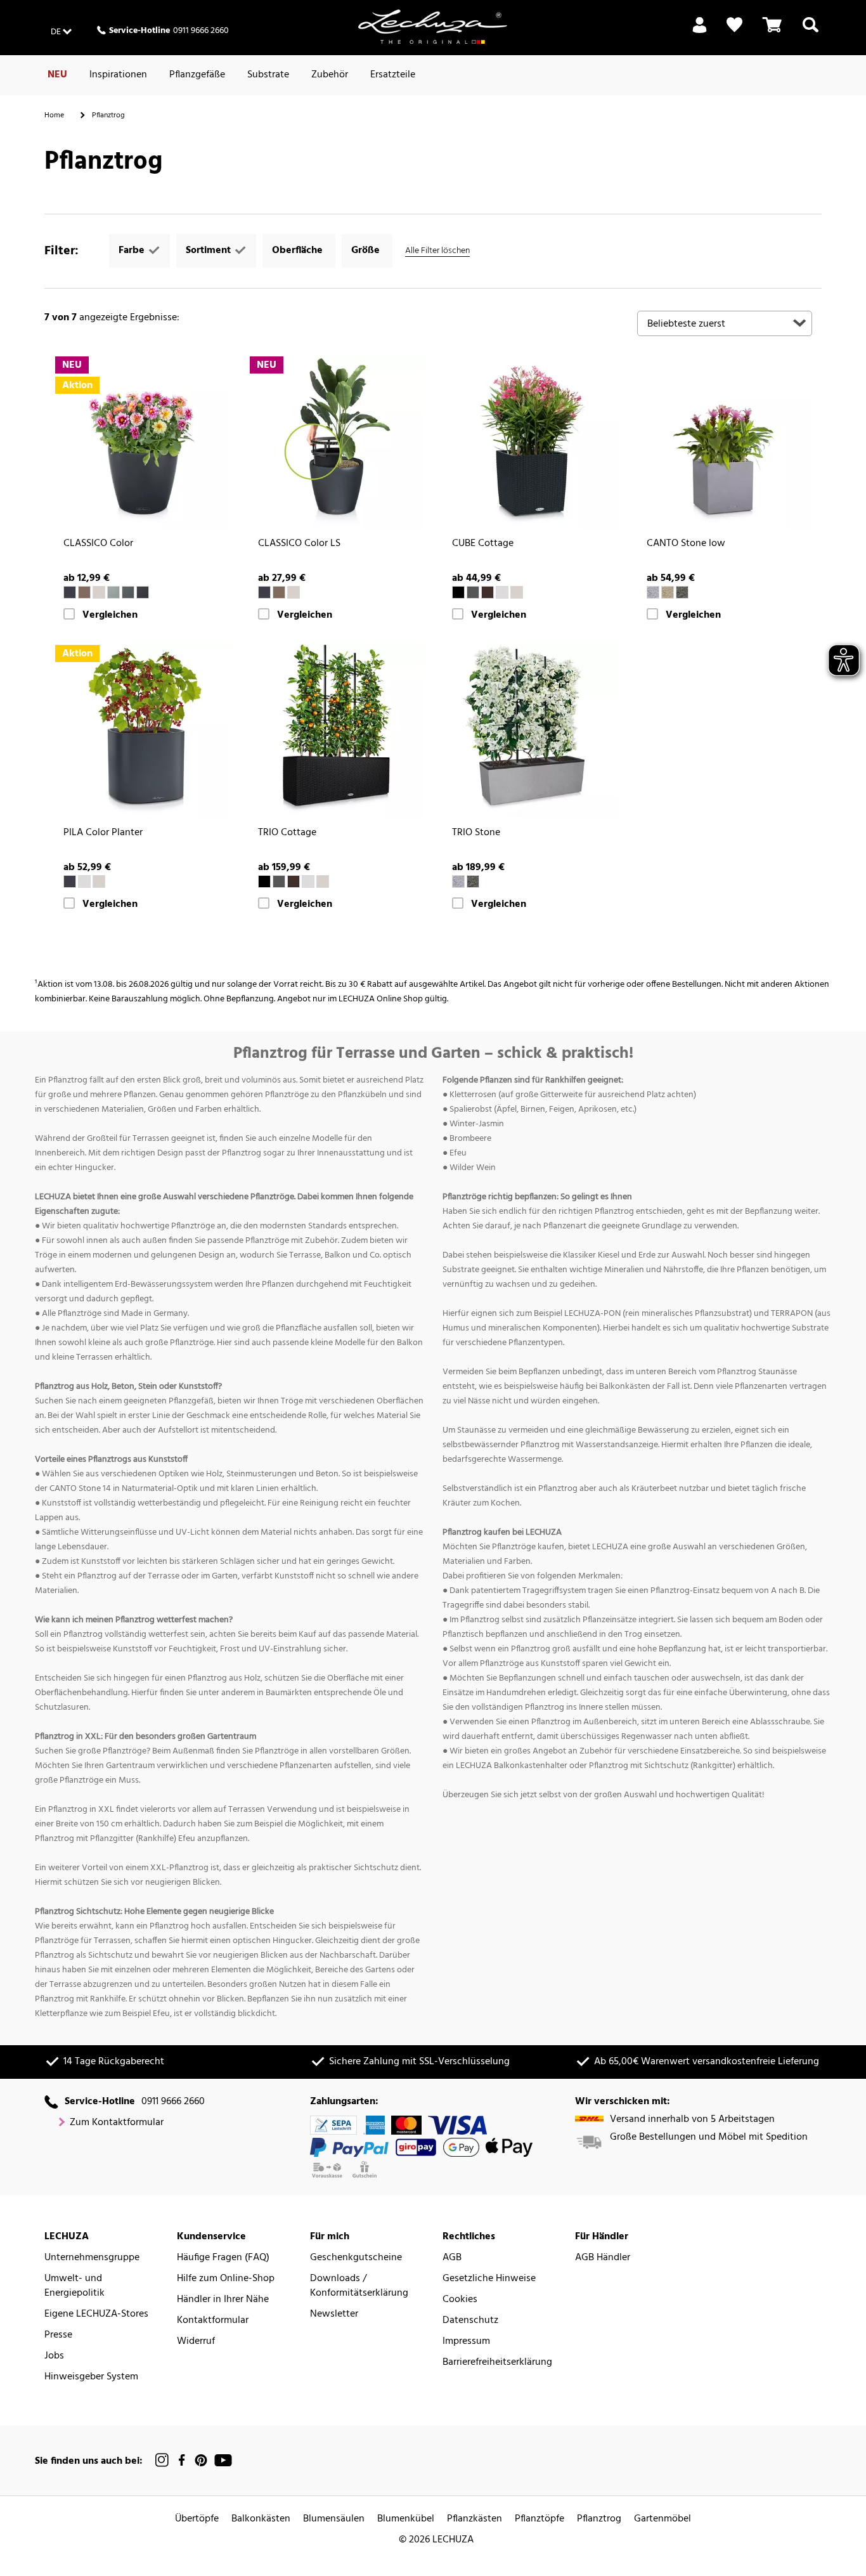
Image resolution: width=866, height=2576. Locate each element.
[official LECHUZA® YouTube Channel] (223, 2460)
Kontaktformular (213, 2321)
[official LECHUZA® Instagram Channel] (162, 2460)
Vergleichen (110, 615)
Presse (58, 2335)
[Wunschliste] (734, 25)
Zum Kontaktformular (117, 2123)
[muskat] (84, 592)
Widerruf (196, 2342)
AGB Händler (603, 2258)
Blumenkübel (406, 2519)
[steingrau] (653, 592)
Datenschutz (470, 2321)
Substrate (268, 75)
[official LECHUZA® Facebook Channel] (182, 2460)
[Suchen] (811, 32)
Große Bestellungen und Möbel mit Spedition (709, 2137)
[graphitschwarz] (458, 592)
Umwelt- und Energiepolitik (74, 2286)
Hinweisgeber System (91, 2377)
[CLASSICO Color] (142, 443)
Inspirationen (118, 75)
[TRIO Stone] (530, 732)
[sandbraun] (99, 592)
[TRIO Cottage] (336, 732)
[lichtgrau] (502, 592)
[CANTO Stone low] (725, 443)
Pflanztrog (599, 2519)
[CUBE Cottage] (530, 443)
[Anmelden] (700, 32)
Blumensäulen (334, 2519)
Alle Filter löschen (437, 251)
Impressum (466, 2342)
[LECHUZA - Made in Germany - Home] (433, 27)
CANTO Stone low (686, 544)
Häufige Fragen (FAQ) (223, 2258)
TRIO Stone (476, 833)
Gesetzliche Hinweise (489, 2279)
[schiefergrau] (70, 592)
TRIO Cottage (287, 833)
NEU (57, 75)
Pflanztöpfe (540, 2519)
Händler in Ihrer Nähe (223, 2300)
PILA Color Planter (103, 833)
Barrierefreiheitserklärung (497, 2363)
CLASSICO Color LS (299, 544)
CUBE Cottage (483, 544)
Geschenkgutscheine (356, 2258)
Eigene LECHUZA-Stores (96, 2314)
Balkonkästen (261, 2519)
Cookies (460, 2300)
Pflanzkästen (475, 2519)
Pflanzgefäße (197, 75)
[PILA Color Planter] (142, 732)
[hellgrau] (113, 592)
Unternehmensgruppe (92, 2258)
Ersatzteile (393, 75)
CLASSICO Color (98, 544)
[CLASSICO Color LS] (336, 443)
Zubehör (330, 75)
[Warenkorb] (772, 32)
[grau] (128, 592)
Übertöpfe (197, 2519)
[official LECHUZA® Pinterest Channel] (201, 2460)
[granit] (473, 592)
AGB (452, 2258)
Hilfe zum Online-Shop (226, 2279)
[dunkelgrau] (143, 592)
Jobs (54, 2356)
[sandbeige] (668, 592)
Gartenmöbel (662, 2519)
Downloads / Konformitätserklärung (359, 2286)
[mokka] (488, 592)
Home (54, 115)
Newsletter (334, 2314)
